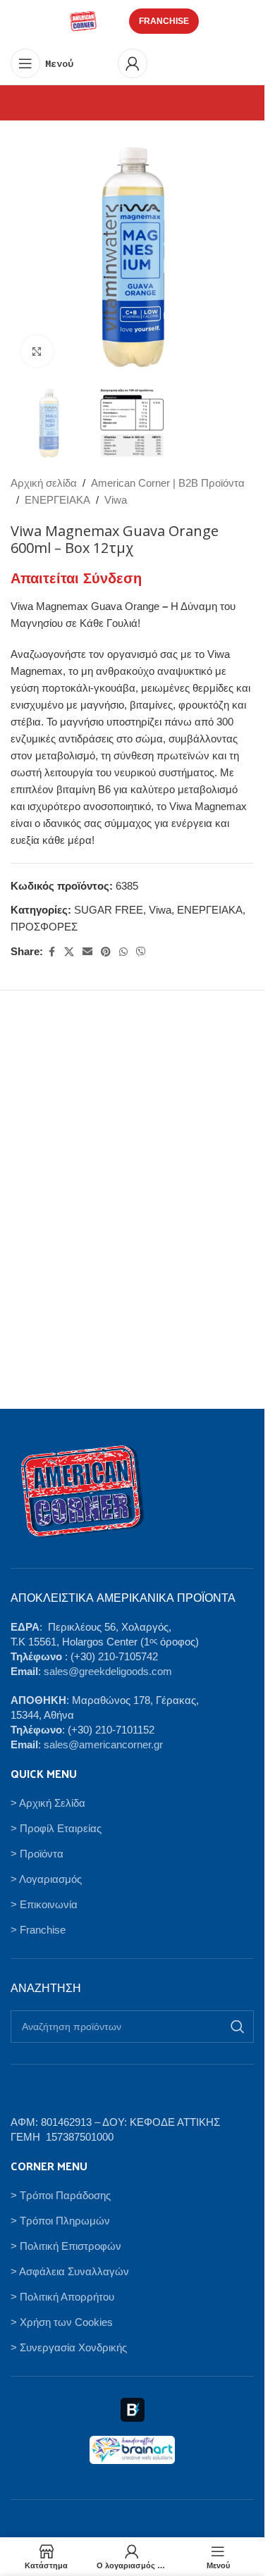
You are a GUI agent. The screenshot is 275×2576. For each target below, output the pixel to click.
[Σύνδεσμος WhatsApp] (123, 952)
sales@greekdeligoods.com (108, 1671)
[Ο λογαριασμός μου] (133, 63)
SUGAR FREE (109, 910)
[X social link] (69, 952)
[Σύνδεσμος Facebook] (51, 952)
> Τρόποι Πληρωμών (60, 2221)
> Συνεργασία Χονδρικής (69, 2347)
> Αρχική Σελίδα (48, 1803)
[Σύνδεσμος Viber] (141, 952)
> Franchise (38, 1930)
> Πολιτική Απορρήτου (62, 2297)
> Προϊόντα (37, 1854)
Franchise (164, 21)
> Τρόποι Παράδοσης (61, 2195)
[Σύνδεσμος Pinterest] (106, 952)
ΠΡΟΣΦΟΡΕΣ (44, 927)
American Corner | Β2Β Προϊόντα (168, 483)
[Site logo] (83, 20)
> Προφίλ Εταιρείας (56, 1828)
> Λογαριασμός (46, 1879)
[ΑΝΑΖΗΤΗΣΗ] (238, 2027)
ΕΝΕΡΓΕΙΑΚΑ (57, 500)
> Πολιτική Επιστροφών (66, 2246)
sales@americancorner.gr (103, 1744)
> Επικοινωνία (44, 1904)
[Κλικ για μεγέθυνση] (37, 351)
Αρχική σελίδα (44, 483)
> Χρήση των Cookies (62, 2322)
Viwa (116, 500)
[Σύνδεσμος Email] (87, 952)
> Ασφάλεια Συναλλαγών (70, 2271)
